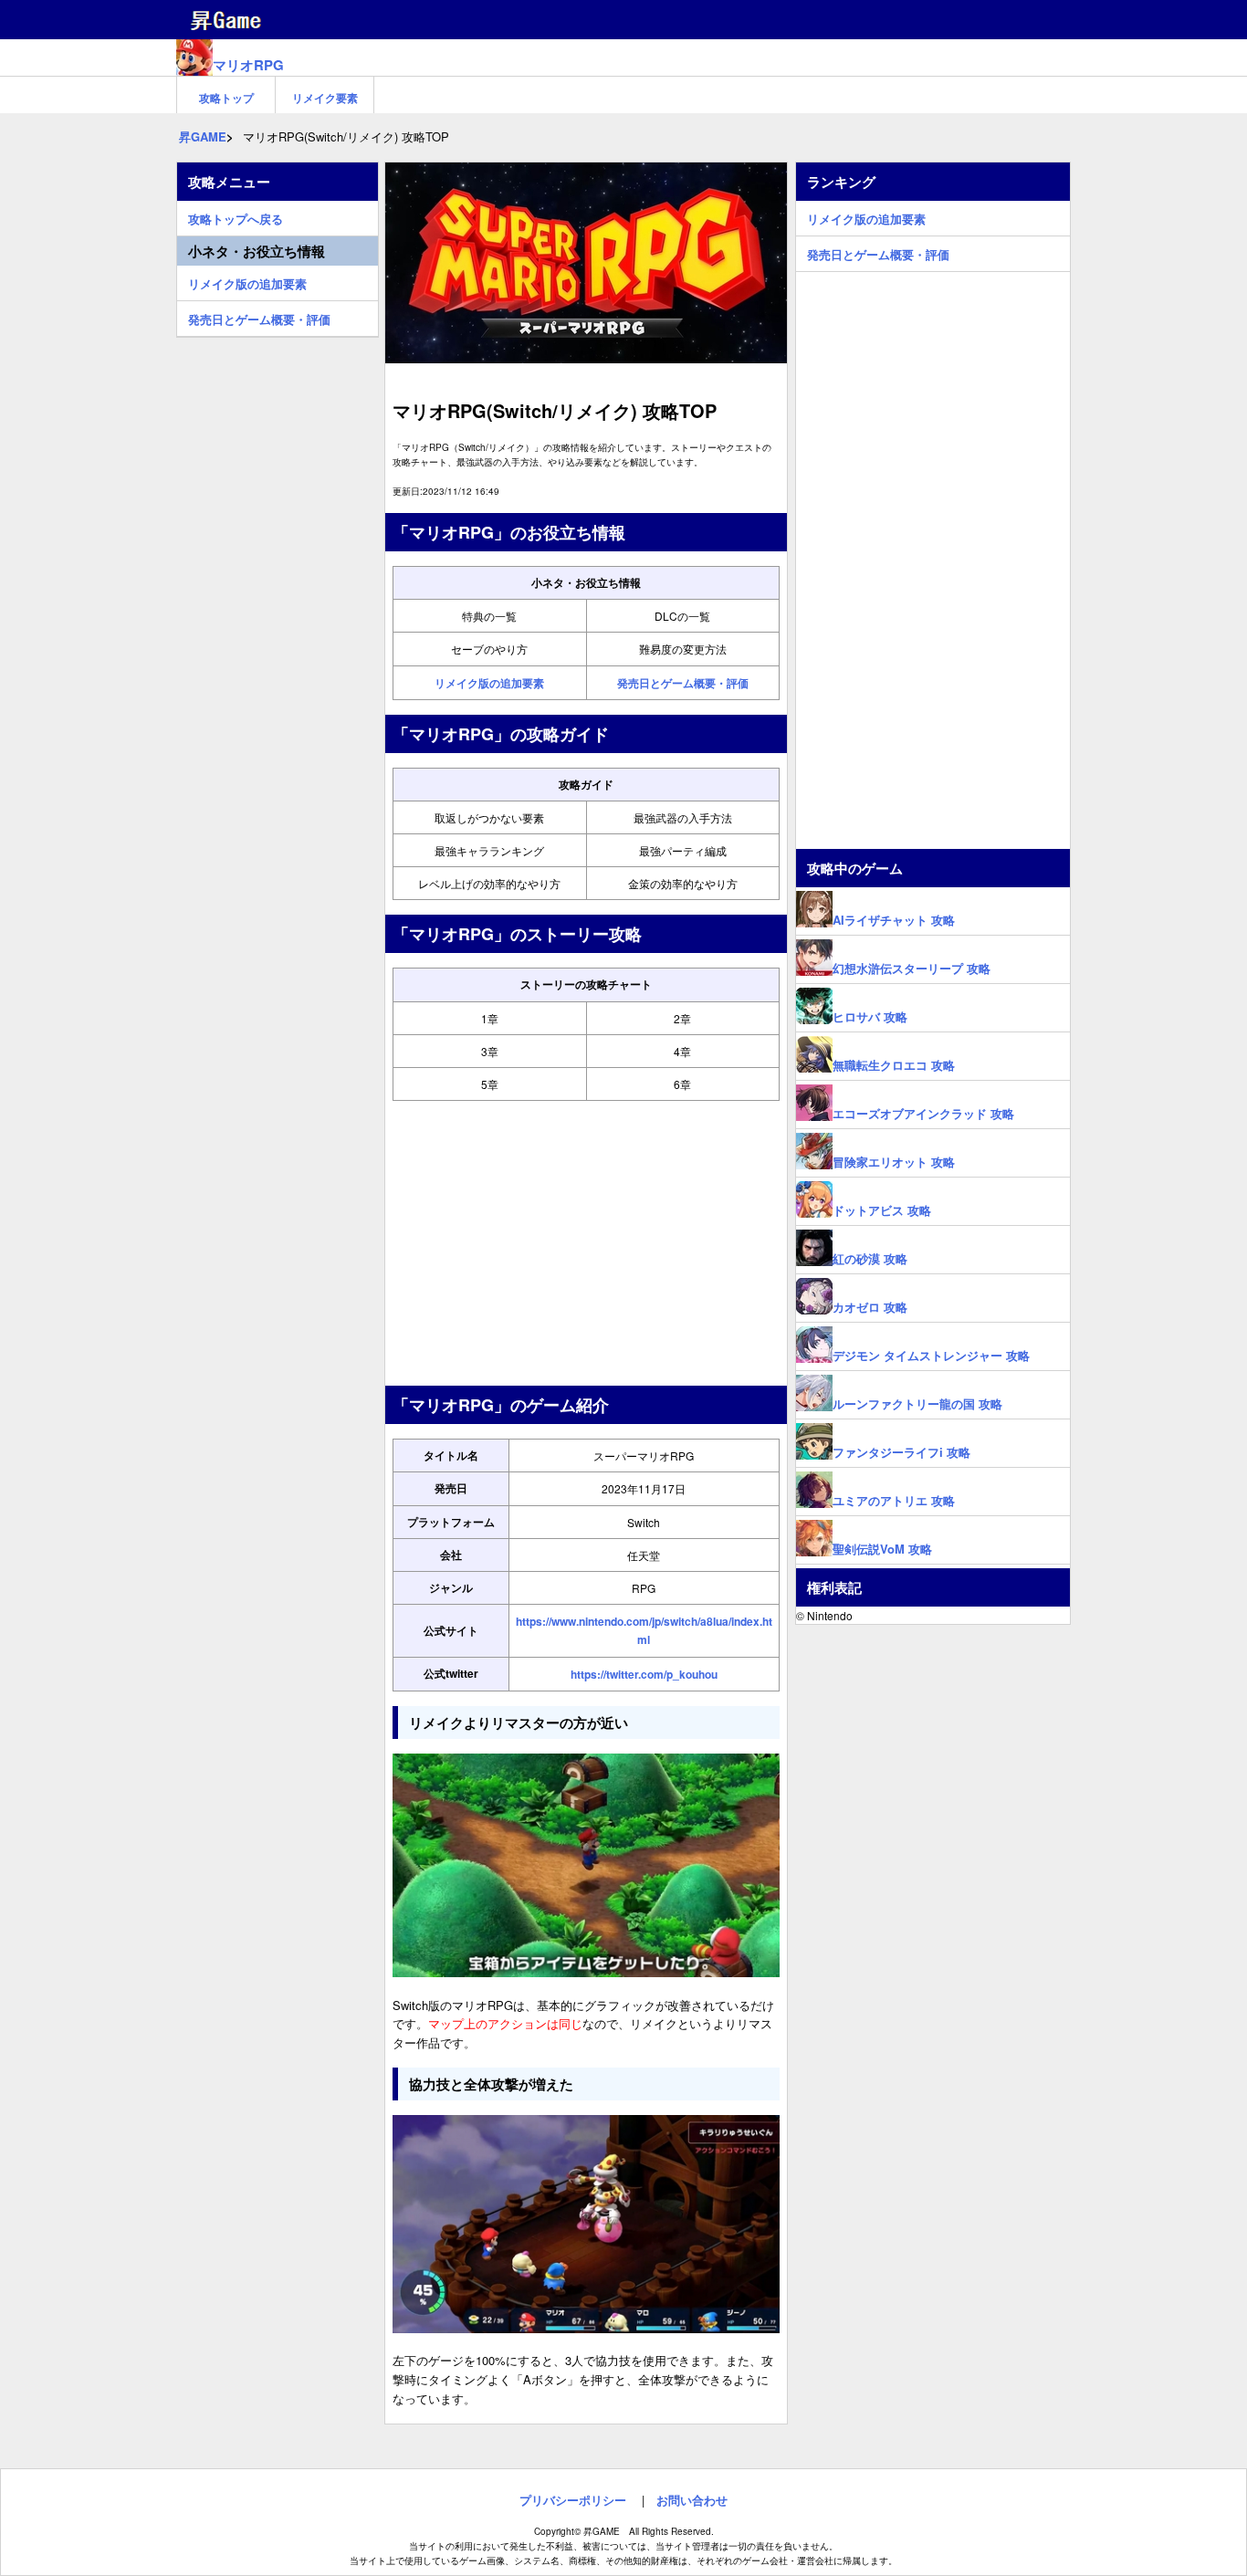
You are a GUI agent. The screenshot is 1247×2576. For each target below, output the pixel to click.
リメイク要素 (325, 98)
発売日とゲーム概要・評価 (683, 683)
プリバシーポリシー (573, 2500)
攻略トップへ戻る (236, 216)
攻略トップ (226, 98)
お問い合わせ (692, 2500)
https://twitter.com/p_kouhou (644, 1674)
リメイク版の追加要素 (489, 683)
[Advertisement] (586, 1243)
